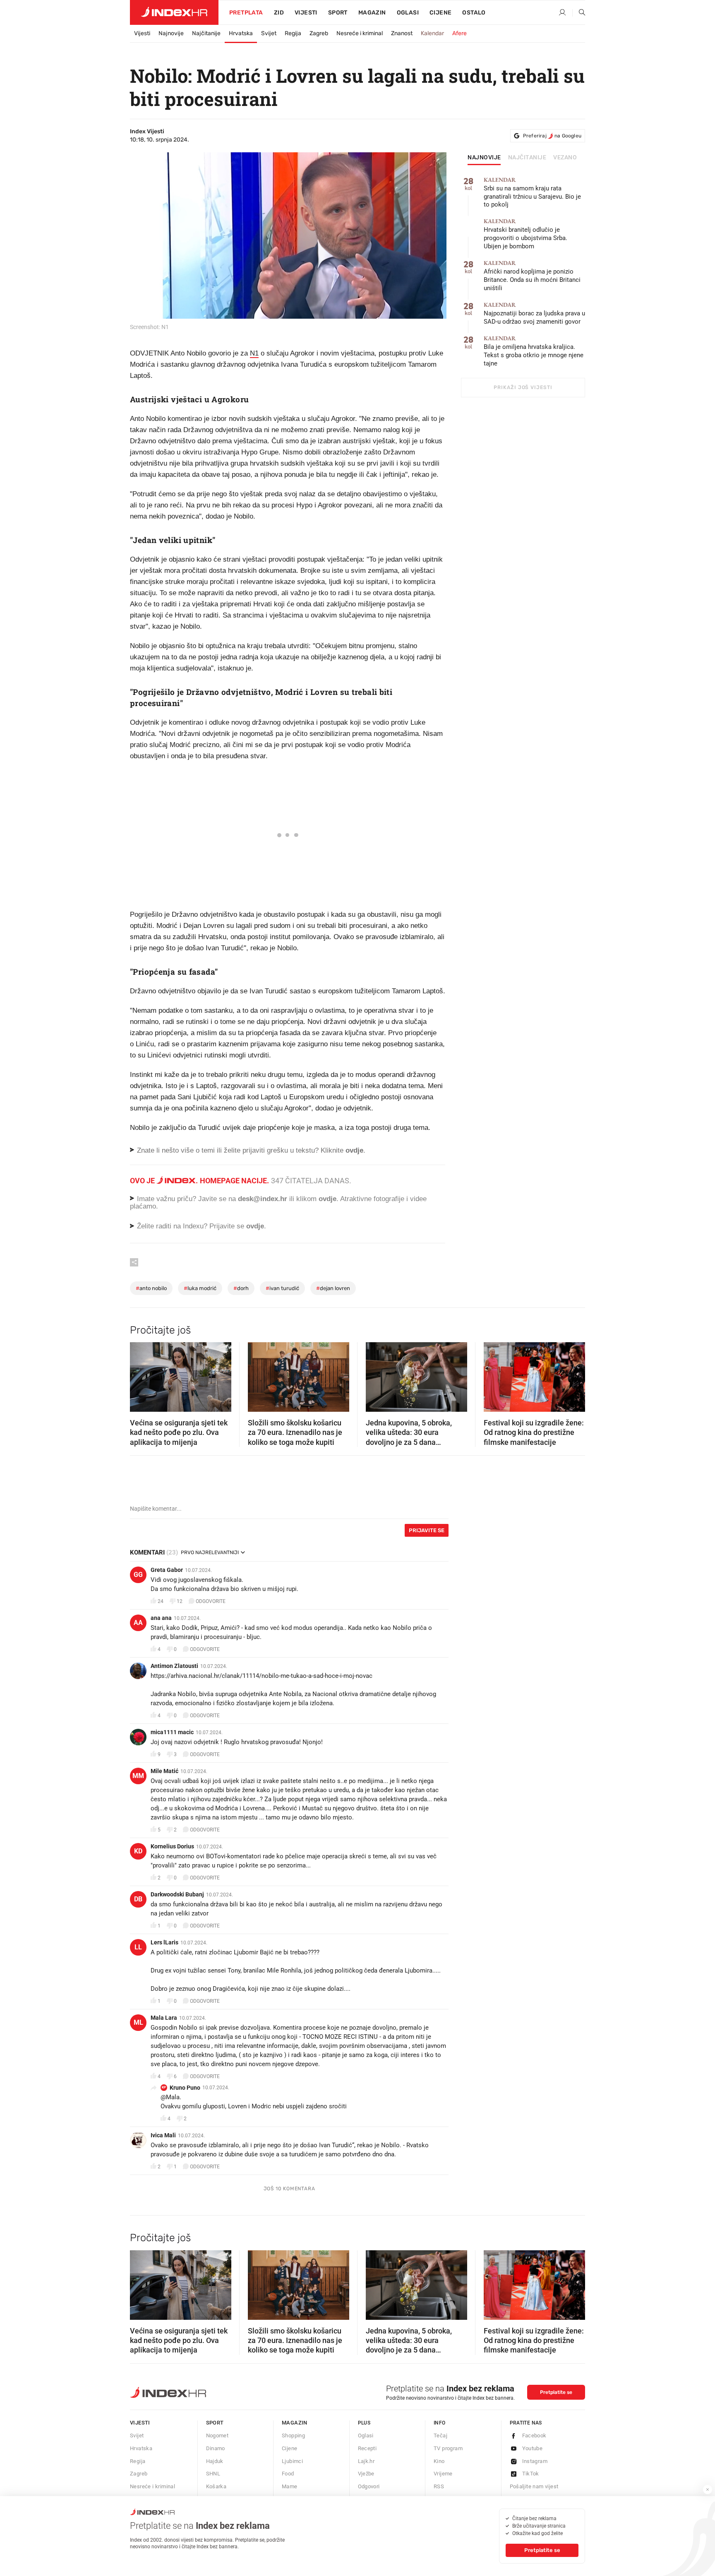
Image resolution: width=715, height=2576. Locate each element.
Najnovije (171, 33)
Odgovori (369, 2486)
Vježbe (366, 2474)
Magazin (295, 2423)
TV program (448, 2448)
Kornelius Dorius (172, 1846)
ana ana (161, 1618)
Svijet (269, 33)
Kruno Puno (185, 2088)
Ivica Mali (163, 2135)
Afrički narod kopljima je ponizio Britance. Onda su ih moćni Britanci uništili (532, 276)
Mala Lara (164, 2018)
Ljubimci (292, 2461)
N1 (254, 353)
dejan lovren (333, 1288)
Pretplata (246, 13)
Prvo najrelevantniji (210, 1552)
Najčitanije (206, 33)
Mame (290, 2486)
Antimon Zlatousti (174, 1666)
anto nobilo (151, 1288)
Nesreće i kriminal (360, 33)
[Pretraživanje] (579, 13)
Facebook (534, 2435)
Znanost (402, 33)
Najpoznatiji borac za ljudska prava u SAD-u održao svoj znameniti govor (534, 314)
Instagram (535, 2461)
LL (138, 1947)
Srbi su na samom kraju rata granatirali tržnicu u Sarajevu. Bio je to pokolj (532, 193)
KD (138, 1851)
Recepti (367, 2448)
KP (164, 2087)
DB (138, 1899)
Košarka (216, 2486)
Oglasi (408, 13)
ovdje (328, 1199)
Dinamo (216, 2448)
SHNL (213, 2474)
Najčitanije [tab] (527, 158)
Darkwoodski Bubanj (177, 1894)
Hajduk (215, 2461)
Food (288, 2474)
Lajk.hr (366, 2461)
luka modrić (200, 1288)
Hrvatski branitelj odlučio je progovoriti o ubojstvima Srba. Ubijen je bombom (525, 234)
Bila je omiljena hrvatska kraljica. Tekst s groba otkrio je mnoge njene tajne (534, 351)
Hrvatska (241, 33)
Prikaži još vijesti (523, 387)
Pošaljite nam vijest (534, 2486)
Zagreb (319, 33)
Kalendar (432, 33)
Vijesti (306, 13)
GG (138, 1575)
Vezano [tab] (565, 158)
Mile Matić (164, 1771)
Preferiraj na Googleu (552, 136)
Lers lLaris (164, 1942)
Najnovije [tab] (484, 158)
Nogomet (217, 2435)
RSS (439, 2486)
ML (138, 2022)
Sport (338, 13)
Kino (439, 2461)
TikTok (531, 2474)
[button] (140, 1375)
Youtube (533, 2448)
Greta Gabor (167, 1570)
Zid (279, 13)
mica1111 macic (172, 1732)
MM (138, 1776)
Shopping (293, 2435)
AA (138, 1623)
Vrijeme (443, 2474)
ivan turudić (282, 1288)
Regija (293, 33)
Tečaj (440, 2435)
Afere (459, 33)
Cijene (440, 13)
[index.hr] (174, 12)
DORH (241, 1288)
